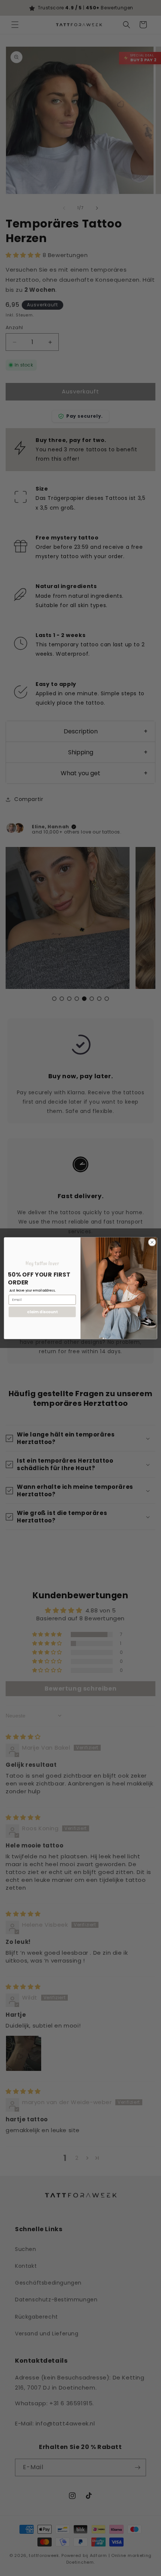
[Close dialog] (152, 1242)
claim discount (42, 1312)
